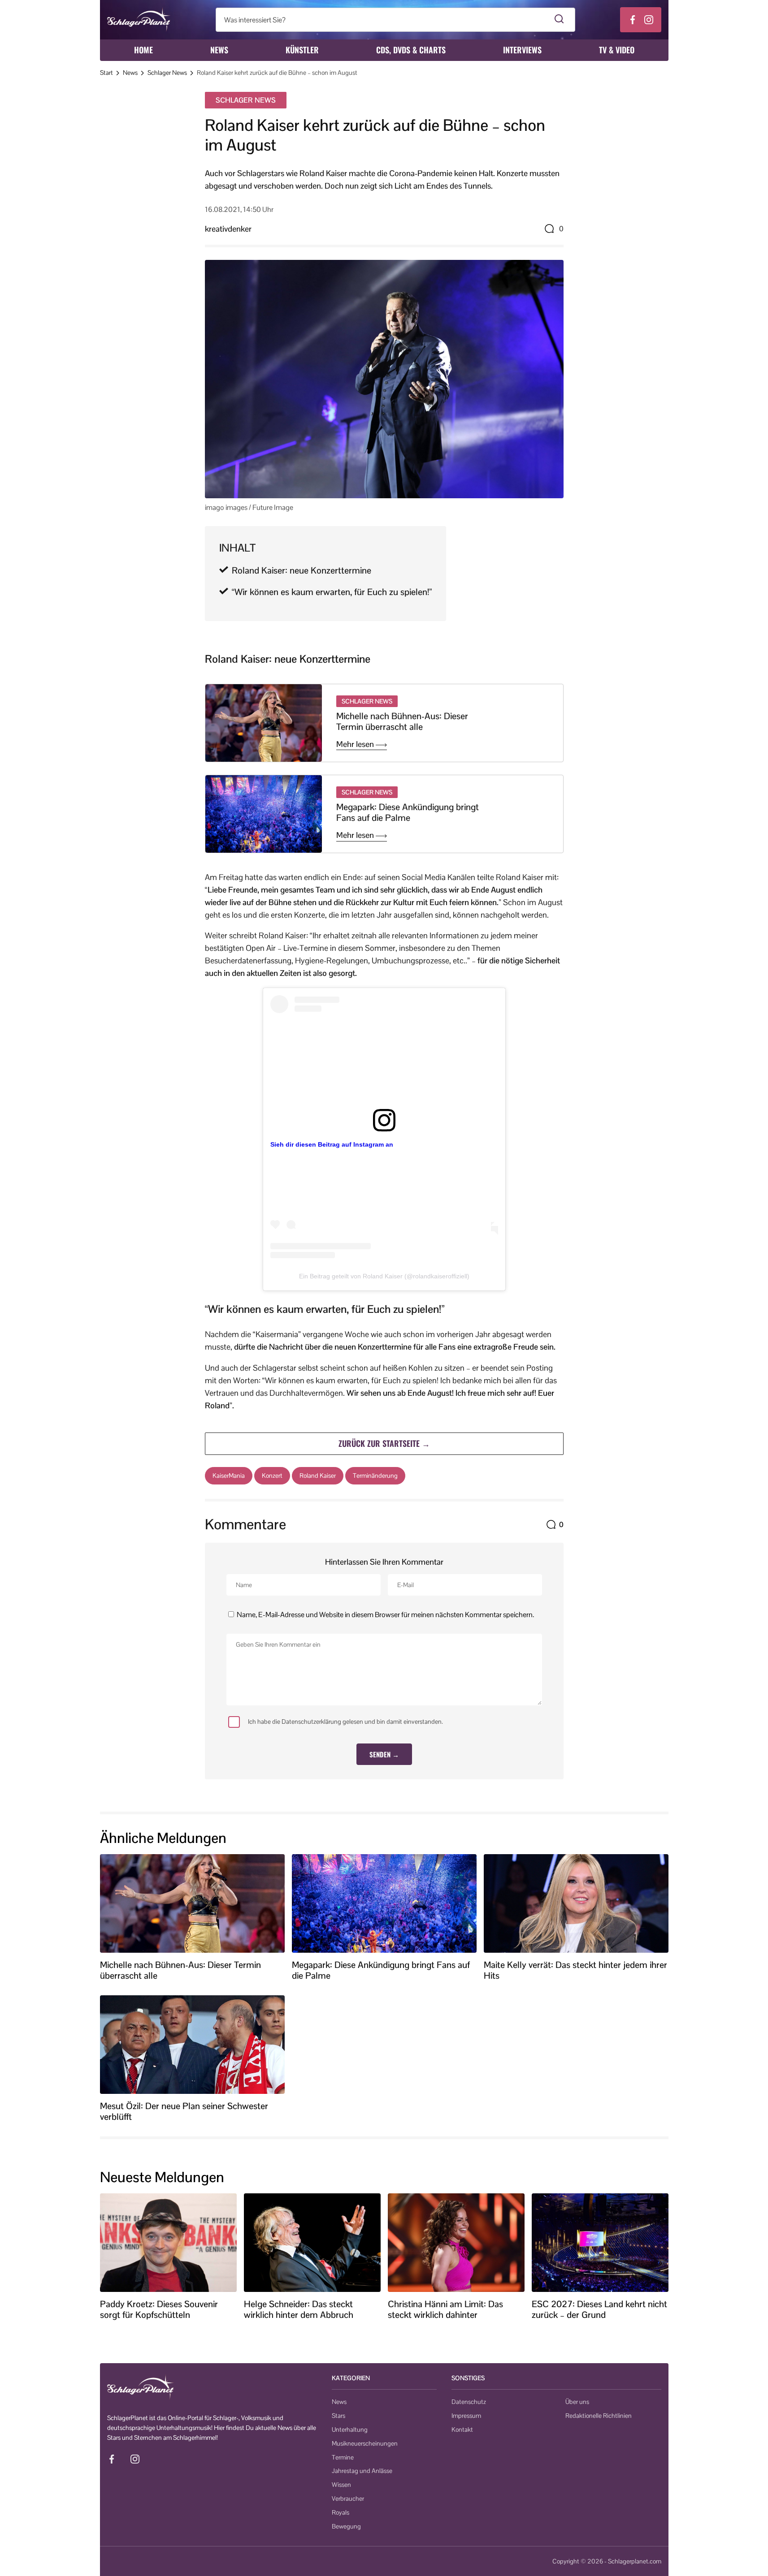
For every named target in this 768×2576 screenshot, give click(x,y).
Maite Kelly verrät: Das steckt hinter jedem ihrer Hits (575, 1970)
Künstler (302, 50)
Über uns (577, 2402)
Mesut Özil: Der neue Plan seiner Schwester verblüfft (184, 2111)
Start (106, 73)
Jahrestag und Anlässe (362, 2471)
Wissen (341, 2485)
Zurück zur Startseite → (384, 1443)
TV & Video (617, 50)
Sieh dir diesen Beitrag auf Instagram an (332, 1144)
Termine (343, 2457)
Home (143, 50)
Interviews (522, 50)
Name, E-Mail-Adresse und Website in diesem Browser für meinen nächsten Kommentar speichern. (385, 1615)
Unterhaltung (350, 2429)
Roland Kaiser (318, 1476)
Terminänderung (375, 1476)
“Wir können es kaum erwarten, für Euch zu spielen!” (332, 592)
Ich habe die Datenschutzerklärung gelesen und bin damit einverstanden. (345, 1722)
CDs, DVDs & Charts (411, 50)
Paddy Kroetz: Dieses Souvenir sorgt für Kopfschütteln (159, 2309)
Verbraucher (348, 2498)
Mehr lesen (356, 744)
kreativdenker (228, 229)
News (219, 50)
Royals (341, 2512)
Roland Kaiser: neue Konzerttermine (302, 570)
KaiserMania (229, 1476)
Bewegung (346, 2526)
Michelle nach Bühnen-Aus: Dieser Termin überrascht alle (402, 721)
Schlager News (167, 73)
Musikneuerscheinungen (365, 2443)
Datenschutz (469, 2402)
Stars (338, 2416)
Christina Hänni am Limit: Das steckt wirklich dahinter (445, 2309)
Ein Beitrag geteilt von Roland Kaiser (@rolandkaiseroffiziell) (384, 1276)
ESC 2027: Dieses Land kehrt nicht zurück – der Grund (599, 2309)
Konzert (272, 1476)
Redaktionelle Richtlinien (599, 2416)
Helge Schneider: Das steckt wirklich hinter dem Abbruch (299, 2309)
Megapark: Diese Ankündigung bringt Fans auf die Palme (408, 812)
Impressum (466, 2416)
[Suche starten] (559, 20)
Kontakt (462, 2429)
